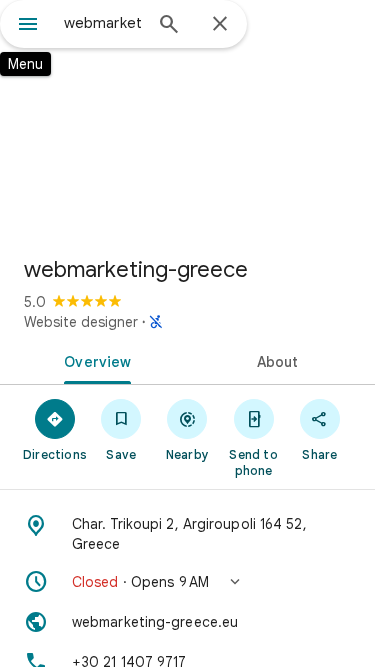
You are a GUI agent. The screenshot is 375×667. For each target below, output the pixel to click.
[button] (187, 582)
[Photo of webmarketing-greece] (187, 120)
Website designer (81, 322)
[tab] (94, 360)
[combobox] (102, 23)
